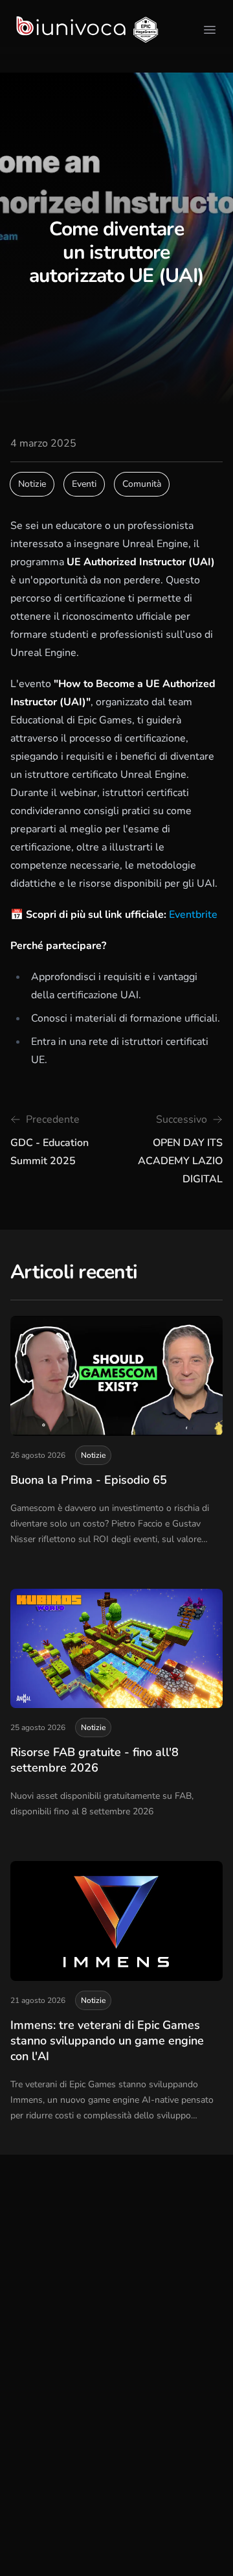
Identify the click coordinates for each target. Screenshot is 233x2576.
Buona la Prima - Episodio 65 (89, 1480)
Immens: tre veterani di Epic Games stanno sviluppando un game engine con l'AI (107, 2041)
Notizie (32, 484)
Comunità (142, 484)
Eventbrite (193, 915)
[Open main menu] (210, 30)
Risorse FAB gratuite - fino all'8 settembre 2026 (94, 1760)
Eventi (84, 484)
